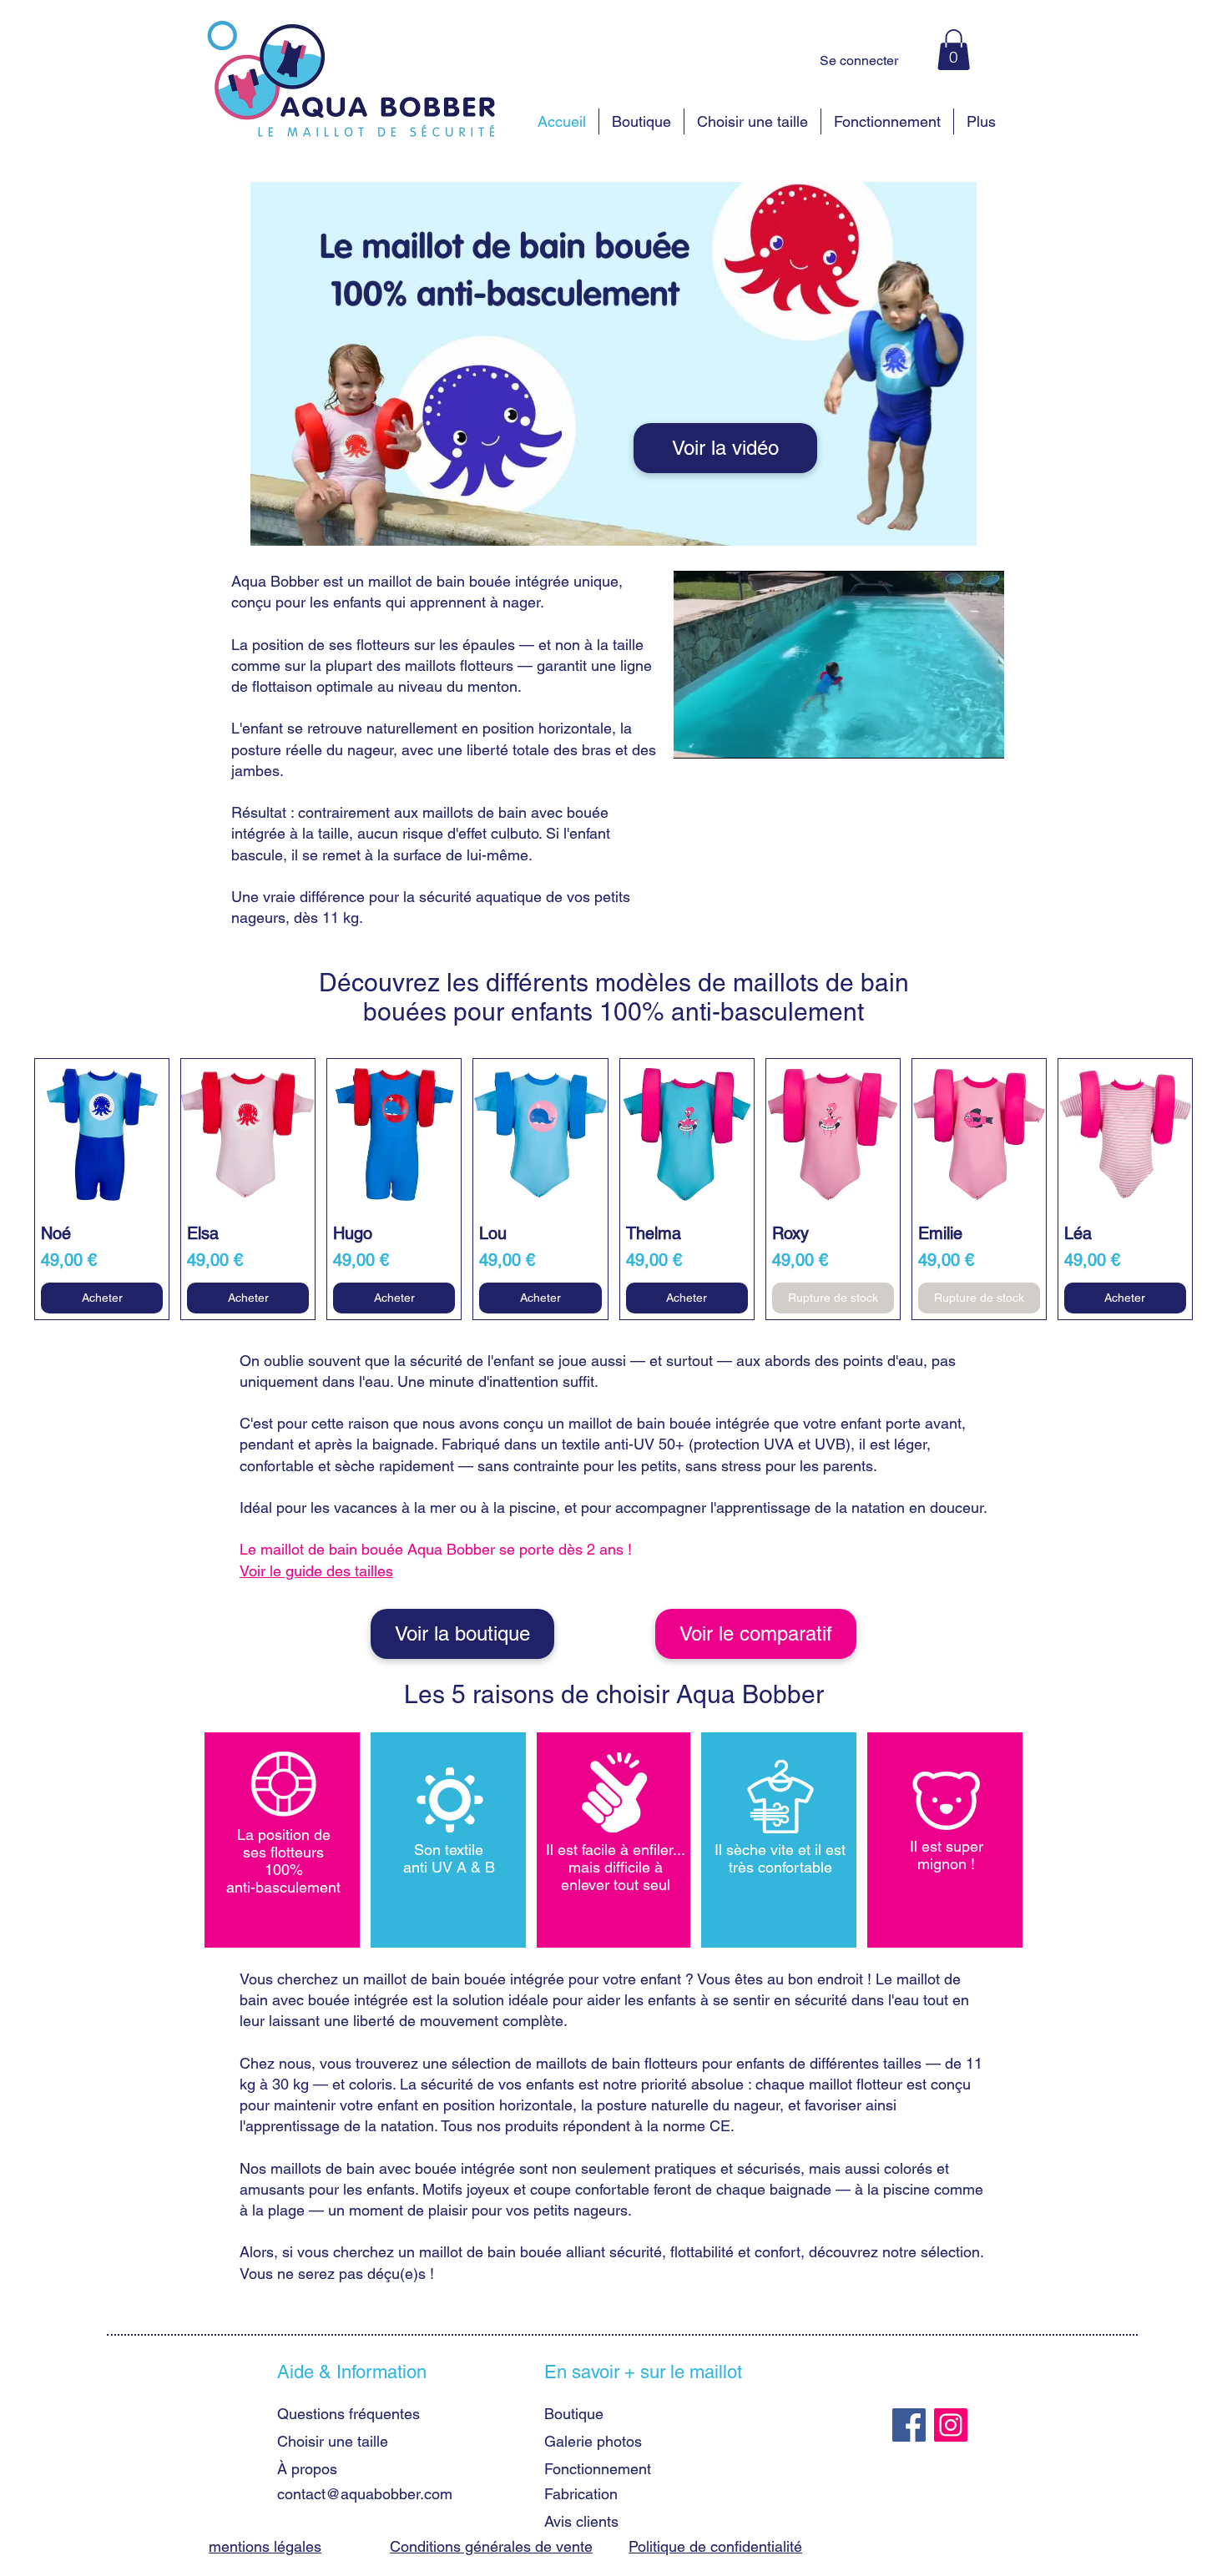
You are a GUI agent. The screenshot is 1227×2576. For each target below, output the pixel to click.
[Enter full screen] (982, 736)
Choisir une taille (333, 2441)
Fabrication (581, 2494)
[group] (613, 1189)
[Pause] (695, 736)
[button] (954, 50)
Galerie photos (593, 2441)
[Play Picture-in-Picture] (953, 736)
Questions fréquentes (348, 2414)
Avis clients (581, 2521)
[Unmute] (724, 736)
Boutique (574, 2414)
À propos (307, 2469)
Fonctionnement (598, 2469)
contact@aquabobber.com (365, 2494)
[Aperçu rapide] (102, 1134)
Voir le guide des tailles (316, 1571)
